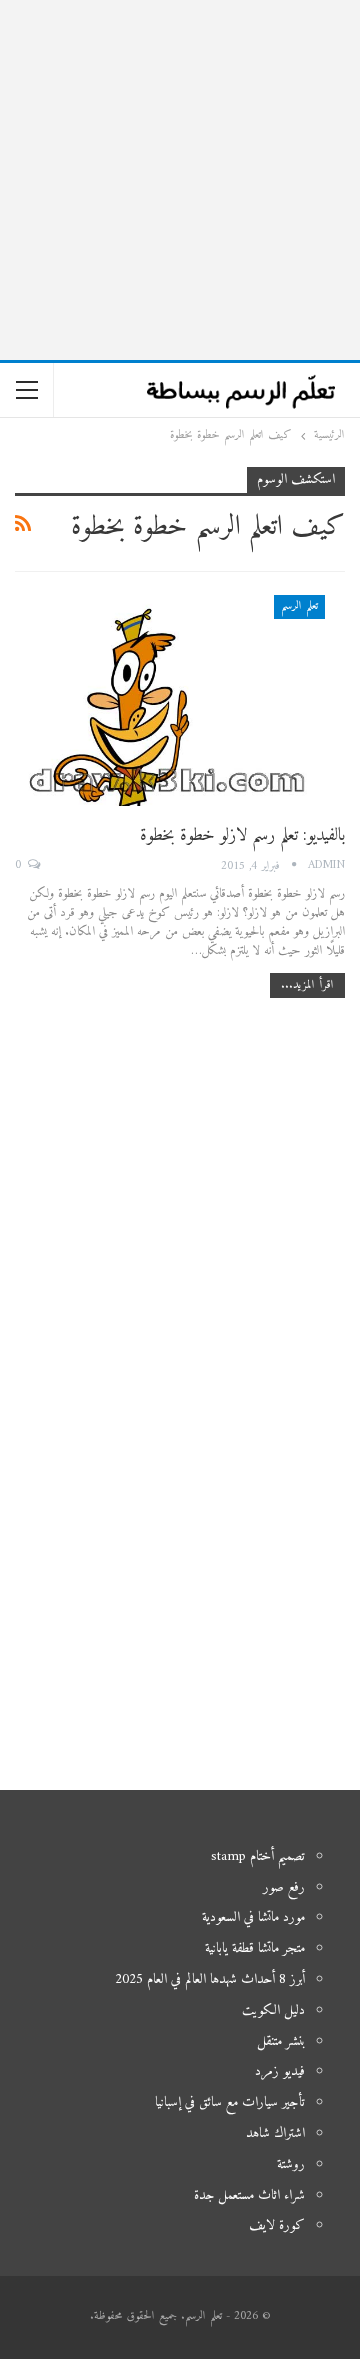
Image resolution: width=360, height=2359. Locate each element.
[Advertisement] (180, 180)
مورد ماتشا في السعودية (253, 1917)
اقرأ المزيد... (307, 985)
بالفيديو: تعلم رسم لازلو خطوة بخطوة (242, 835)
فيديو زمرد (280, 2071)
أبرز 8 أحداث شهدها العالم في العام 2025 (210, 1979)
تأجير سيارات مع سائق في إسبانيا (230, 2102)
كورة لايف (277, 2225)
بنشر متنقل (281, 2041)
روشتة (291, 2164)
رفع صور (284, 1887)
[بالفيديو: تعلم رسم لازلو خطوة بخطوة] (180, 700)
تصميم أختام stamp (258, 1856)
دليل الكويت (273, 2010)
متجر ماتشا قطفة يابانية (255, 1948)
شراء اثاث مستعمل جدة (249, 2195)
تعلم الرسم (299, 606)
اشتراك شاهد (275, 2133)
